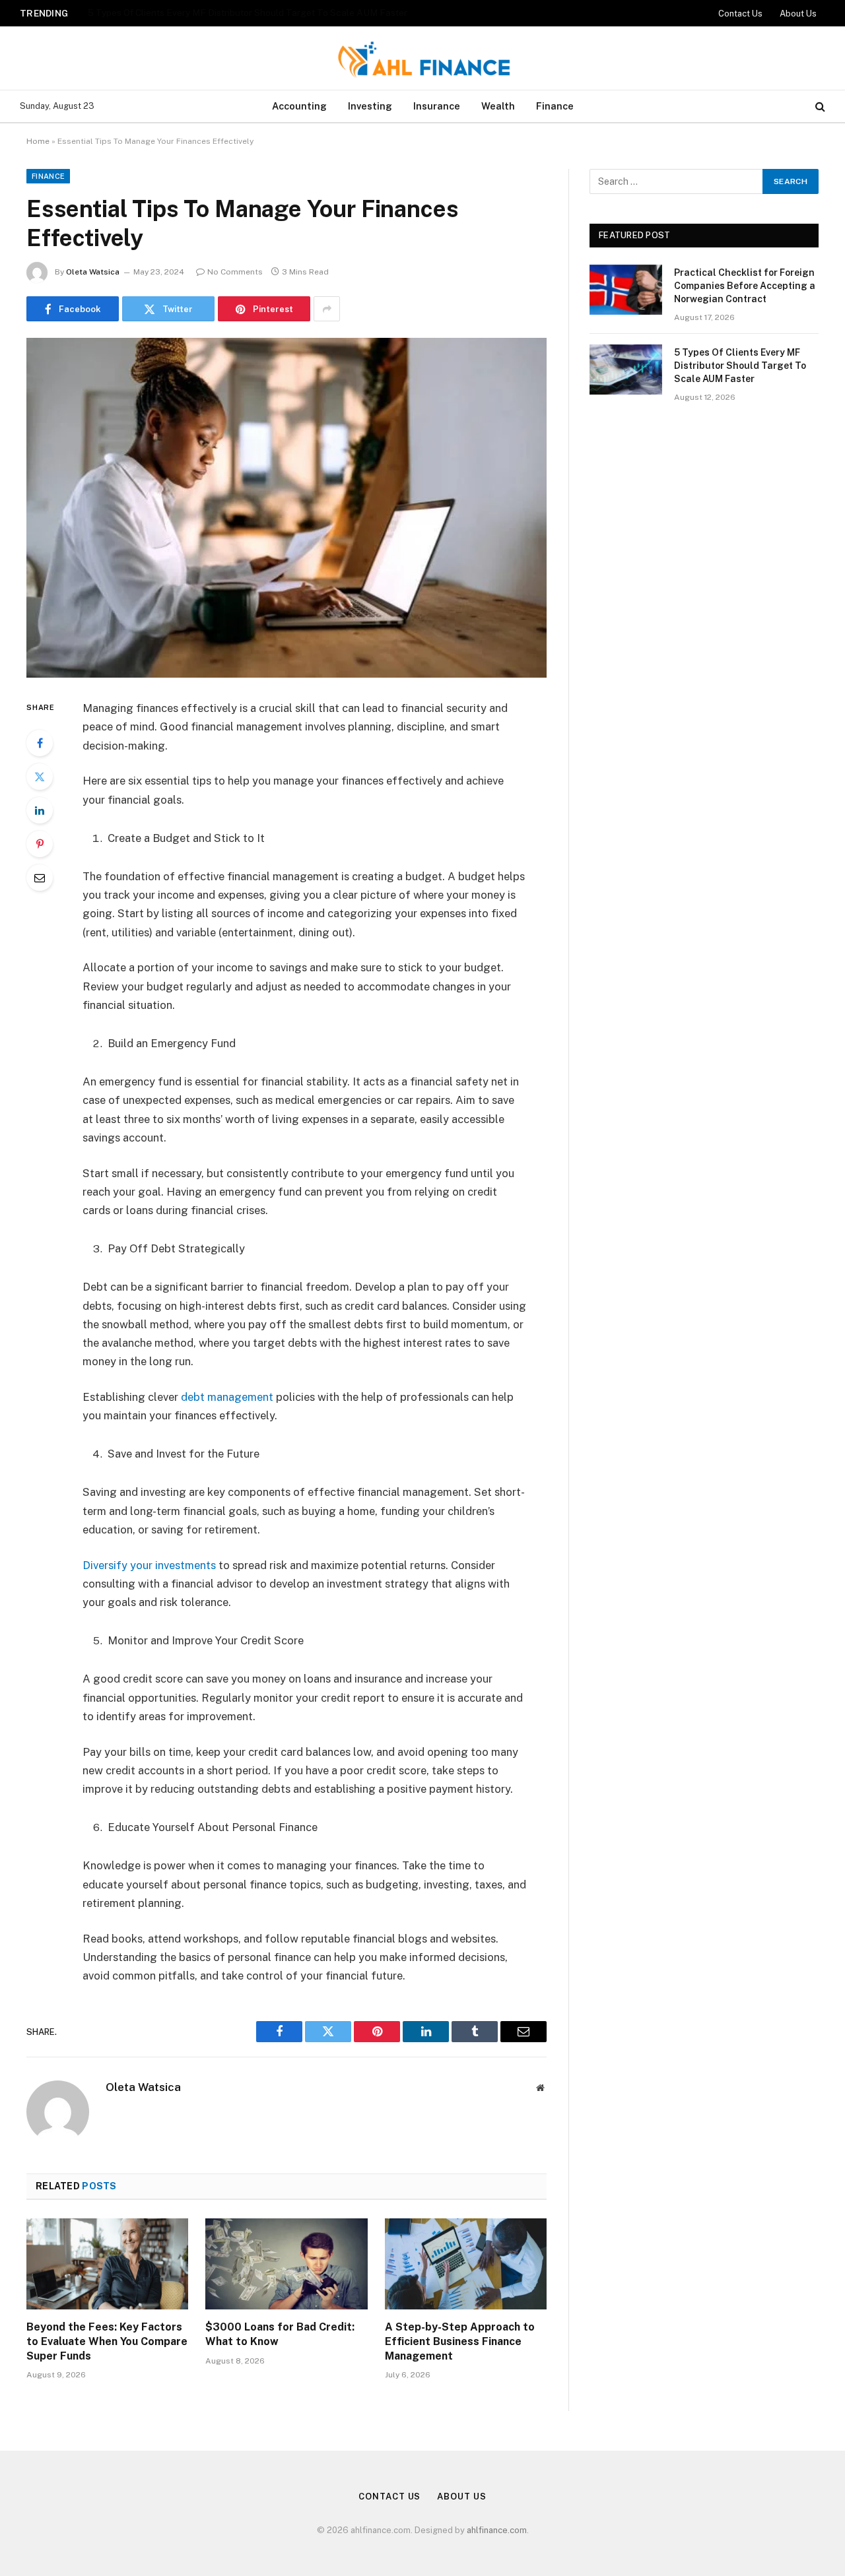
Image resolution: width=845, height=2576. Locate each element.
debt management (227, 1397)
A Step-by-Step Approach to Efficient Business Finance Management (460, 2341)
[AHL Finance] (422, 58)
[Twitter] (40, 777)
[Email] (40, 878)
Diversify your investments (149, 1565)
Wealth (498, 106)
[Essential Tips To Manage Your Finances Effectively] (287, 508)
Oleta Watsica (93, 272)
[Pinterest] (40, 844)
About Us (798, 14)
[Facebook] (40, 743)
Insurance (437, 106)
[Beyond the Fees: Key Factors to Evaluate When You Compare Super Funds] (107, 2264)
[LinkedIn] (40, 810)
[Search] (819, 107)
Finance (555, 106)
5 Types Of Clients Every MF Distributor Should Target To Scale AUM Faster (248, 13)
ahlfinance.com (497, 2530)
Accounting (299, 106)
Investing (370, 106)
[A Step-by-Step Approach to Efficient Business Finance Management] (466, 2264)
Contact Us (740, 14)
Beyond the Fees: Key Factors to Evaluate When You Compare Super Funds (107, 2341)
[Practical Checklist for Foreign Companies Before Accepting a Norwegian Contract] (626, 290)
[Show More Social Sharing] (327, 309)
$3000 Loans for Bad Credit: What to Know (280, 2334)
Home (38, 141)
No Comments (235, 272)
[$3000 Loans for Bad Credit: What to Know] (286, 2264)
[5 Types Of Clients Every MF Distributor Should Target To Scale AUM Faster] (626, 370)
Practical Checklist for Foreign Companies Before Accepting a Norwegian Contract (745, 286)
